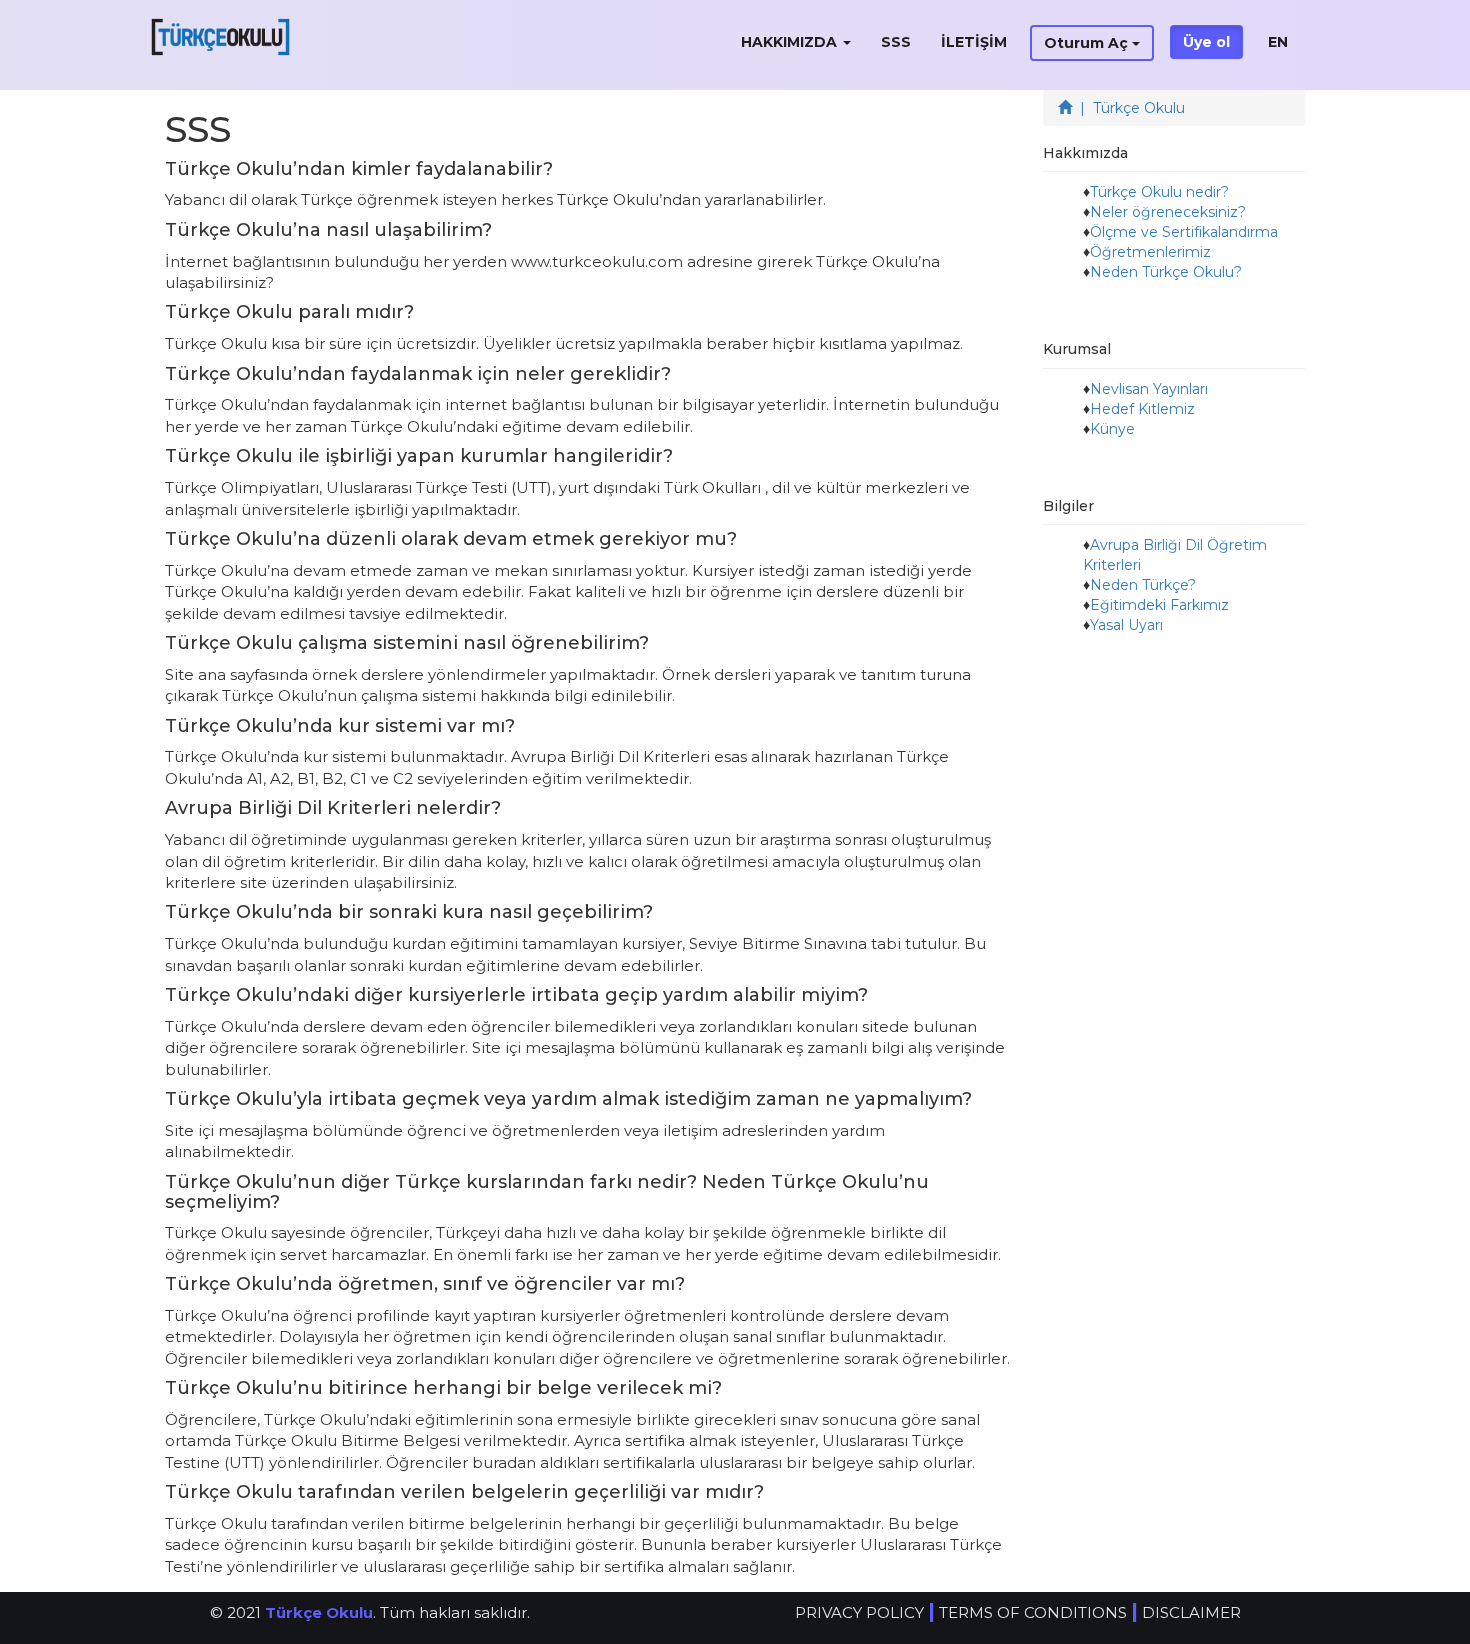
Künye (1112, 429)
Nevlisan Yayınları (1149, 389)
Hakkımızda (791, 42)
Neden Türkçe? (1143, 585)
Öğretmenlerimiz (1150, 252)
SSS (896, 42)
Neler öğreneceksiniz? (1168, 212)
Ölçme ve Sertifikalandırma (1184, 232)
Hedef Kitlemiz (1142, 409)
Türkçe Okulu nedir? (1159, 192)
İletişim (974, 42)
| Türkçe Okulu (1128, 108)
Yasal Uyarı (1126, 625)
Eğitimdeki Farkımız (1159, 605)
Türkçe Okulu (319, 1612)
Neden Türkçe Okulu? (1166, 272)
